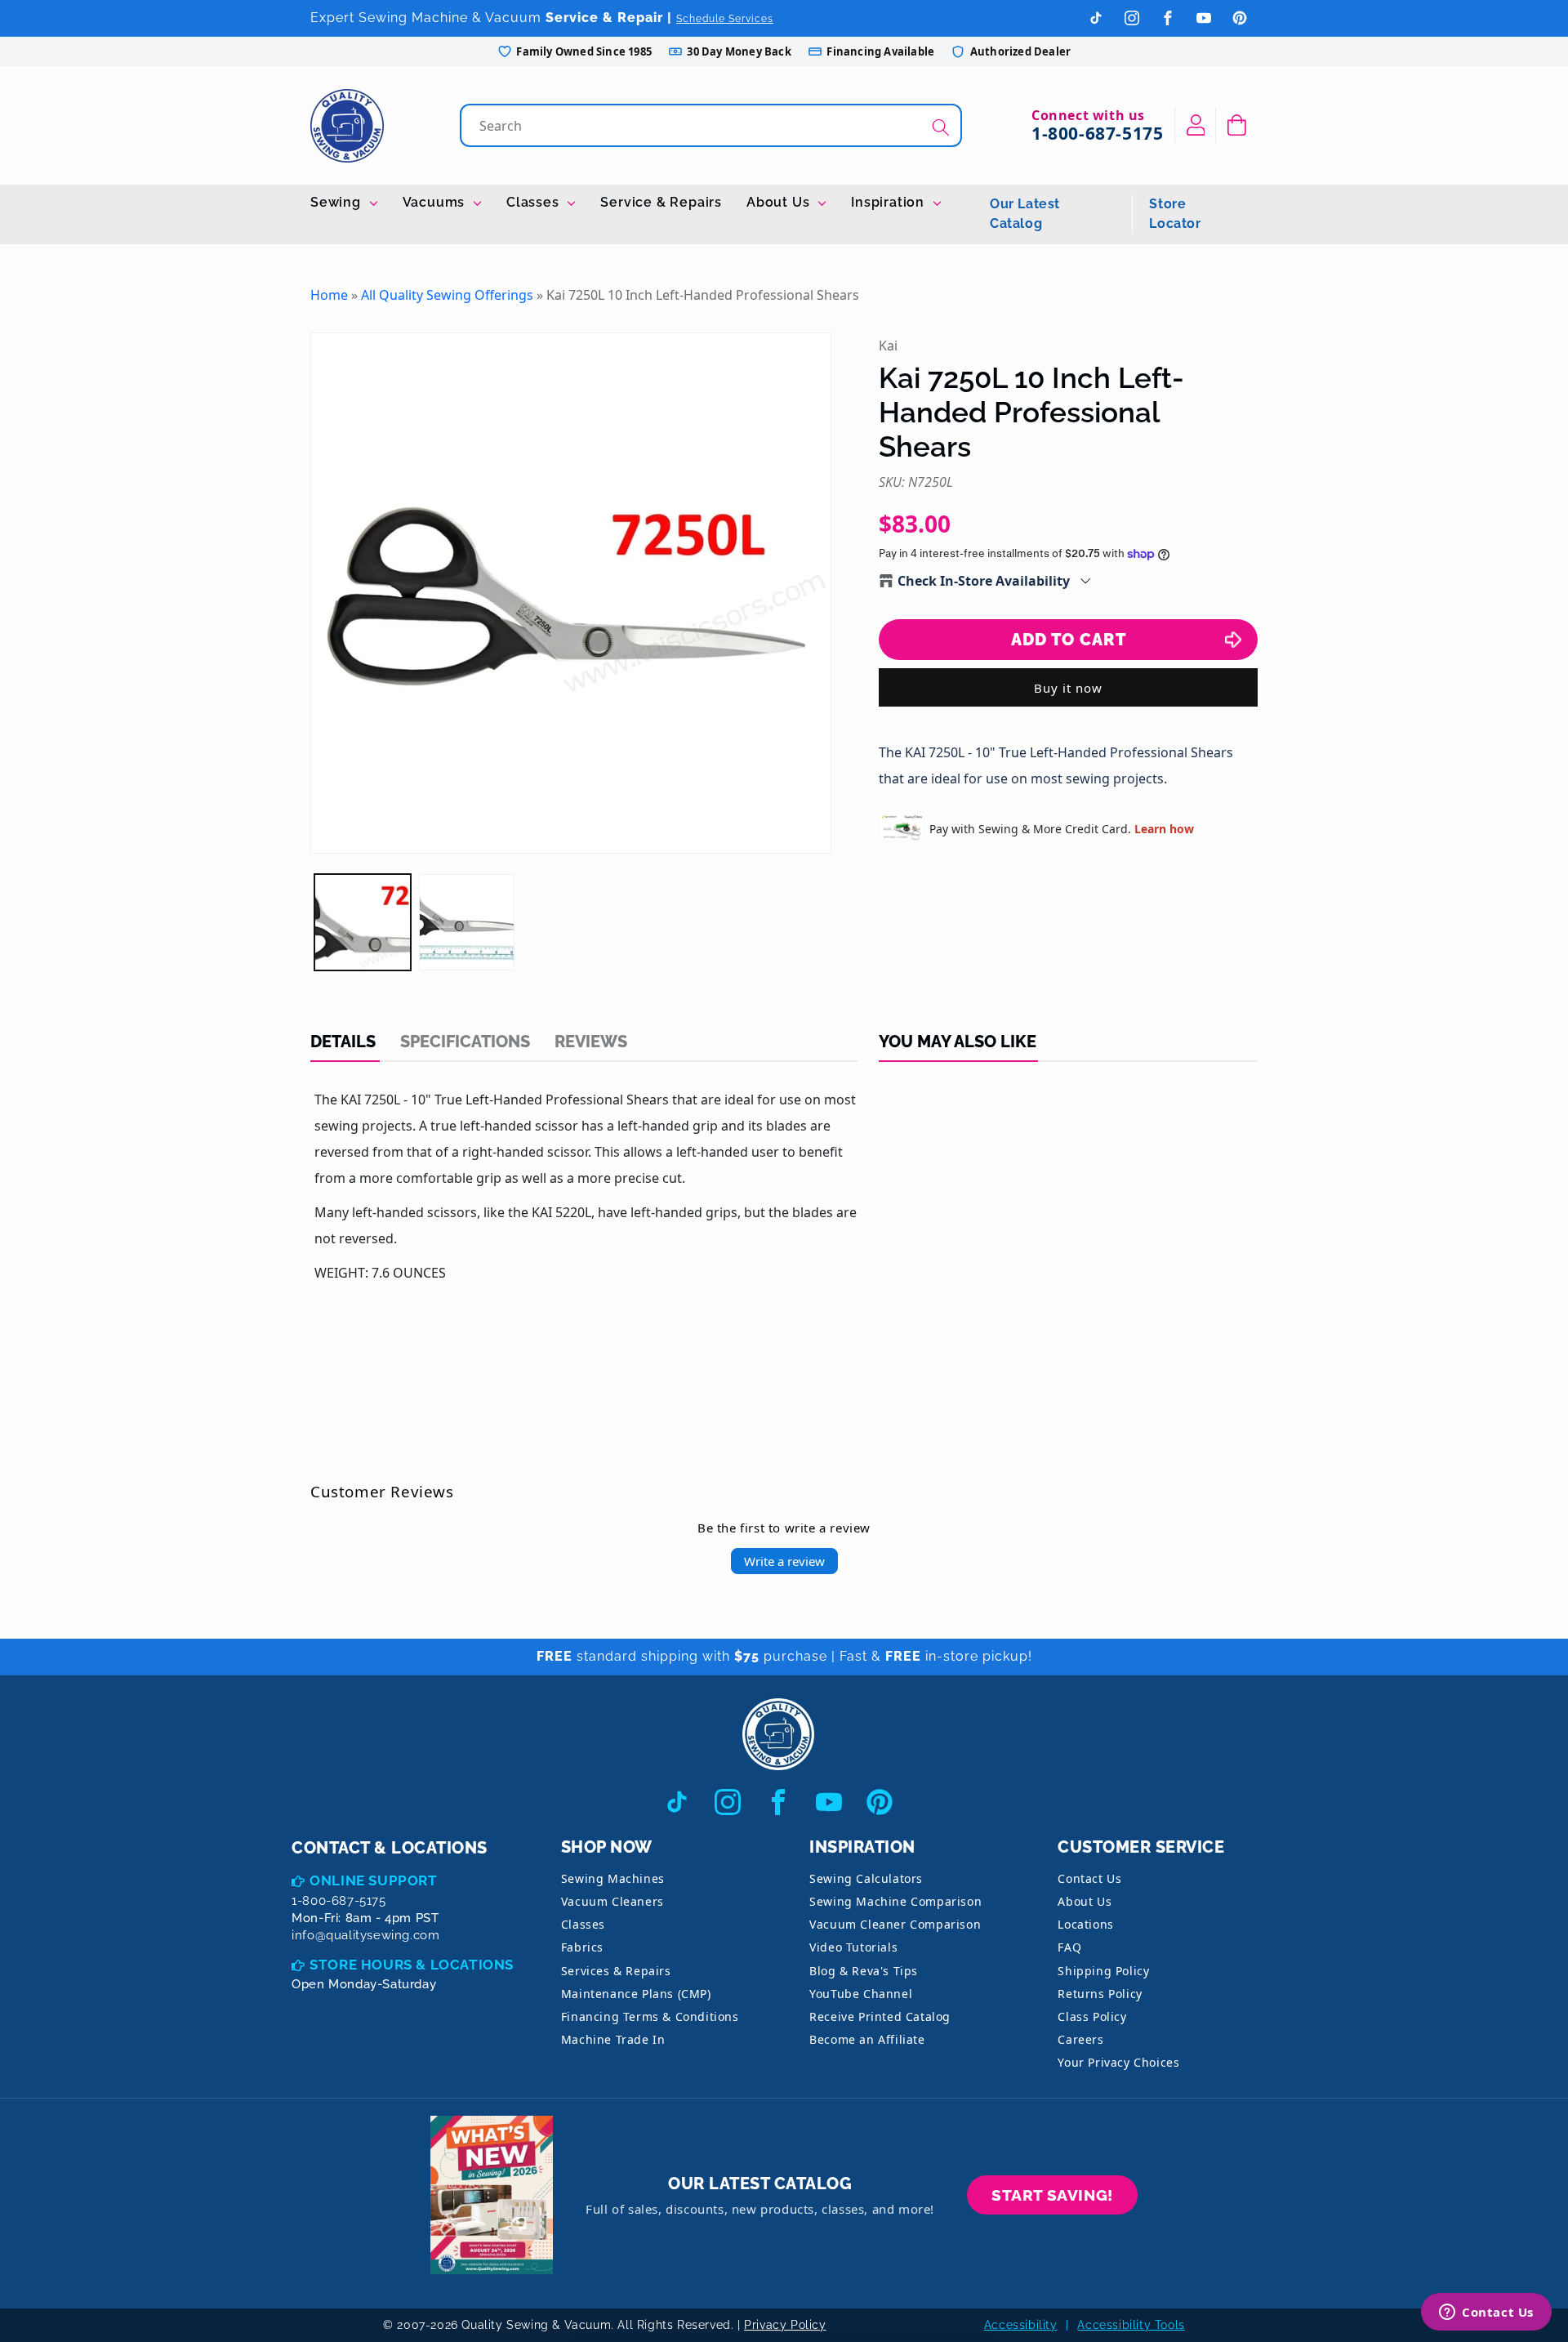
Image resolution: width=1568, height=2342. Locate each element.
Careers (1080, 2039)
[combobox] (713, 125)
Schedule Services (725, 19)
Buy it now (1068, 688)
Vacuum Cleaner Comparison (895, 1924)
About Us (780, 202)
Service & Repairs (661, 202)
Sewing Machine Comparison (895, 1901)
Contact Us (1089, 1878)
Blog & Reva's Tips (864, 1971)
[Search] (941, 127)
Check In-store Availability (984, 581)
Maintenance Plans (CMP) (636, 1994)
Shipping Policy (1103, 1971)
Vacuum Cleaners (612, 1901)
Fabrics (582, 1947)
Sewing (338, 202)
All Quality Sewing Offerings (447, 295)
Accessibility (1021, 2325)
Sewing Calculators (866, 1878)
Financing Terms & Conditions (650, 2016)
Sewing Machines (613, 1878)
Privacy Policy (785, 2325)
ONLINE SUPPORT (373, 1880)
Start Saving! (1052, 2195)
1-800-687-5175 (1097, 133)
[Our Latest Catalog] (492, 2195)
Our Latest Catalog (1025, 214)
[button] (1237, 125)
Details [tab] (343, 1042)
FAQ (1069, 1947)
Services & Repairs (616, 1971)
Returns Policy (1100, 1994)
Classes (535, 202)
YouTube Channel (861, 1994)
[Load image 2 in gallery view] (467, 922)
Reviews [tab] (591, 1042)
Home (329, 295)
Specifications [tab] (465, 1042)
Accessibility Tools (1131, 2325)
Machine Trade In (613, 2039)
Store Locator (1175, 214)
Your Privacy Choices (1118, 2062)
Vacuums (436, 202)
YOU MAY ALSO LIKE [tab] (958, 1042)
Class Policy (1092, 2016)
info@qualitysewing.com (365, 1935)
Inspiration (890, 202)
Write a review (784, 1561)
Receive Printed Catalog (880, 2016)
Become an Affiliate (867, 2039)
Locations (1085, 1924)
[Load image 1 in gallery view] (363, 922)
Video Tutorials (853, 1947)
